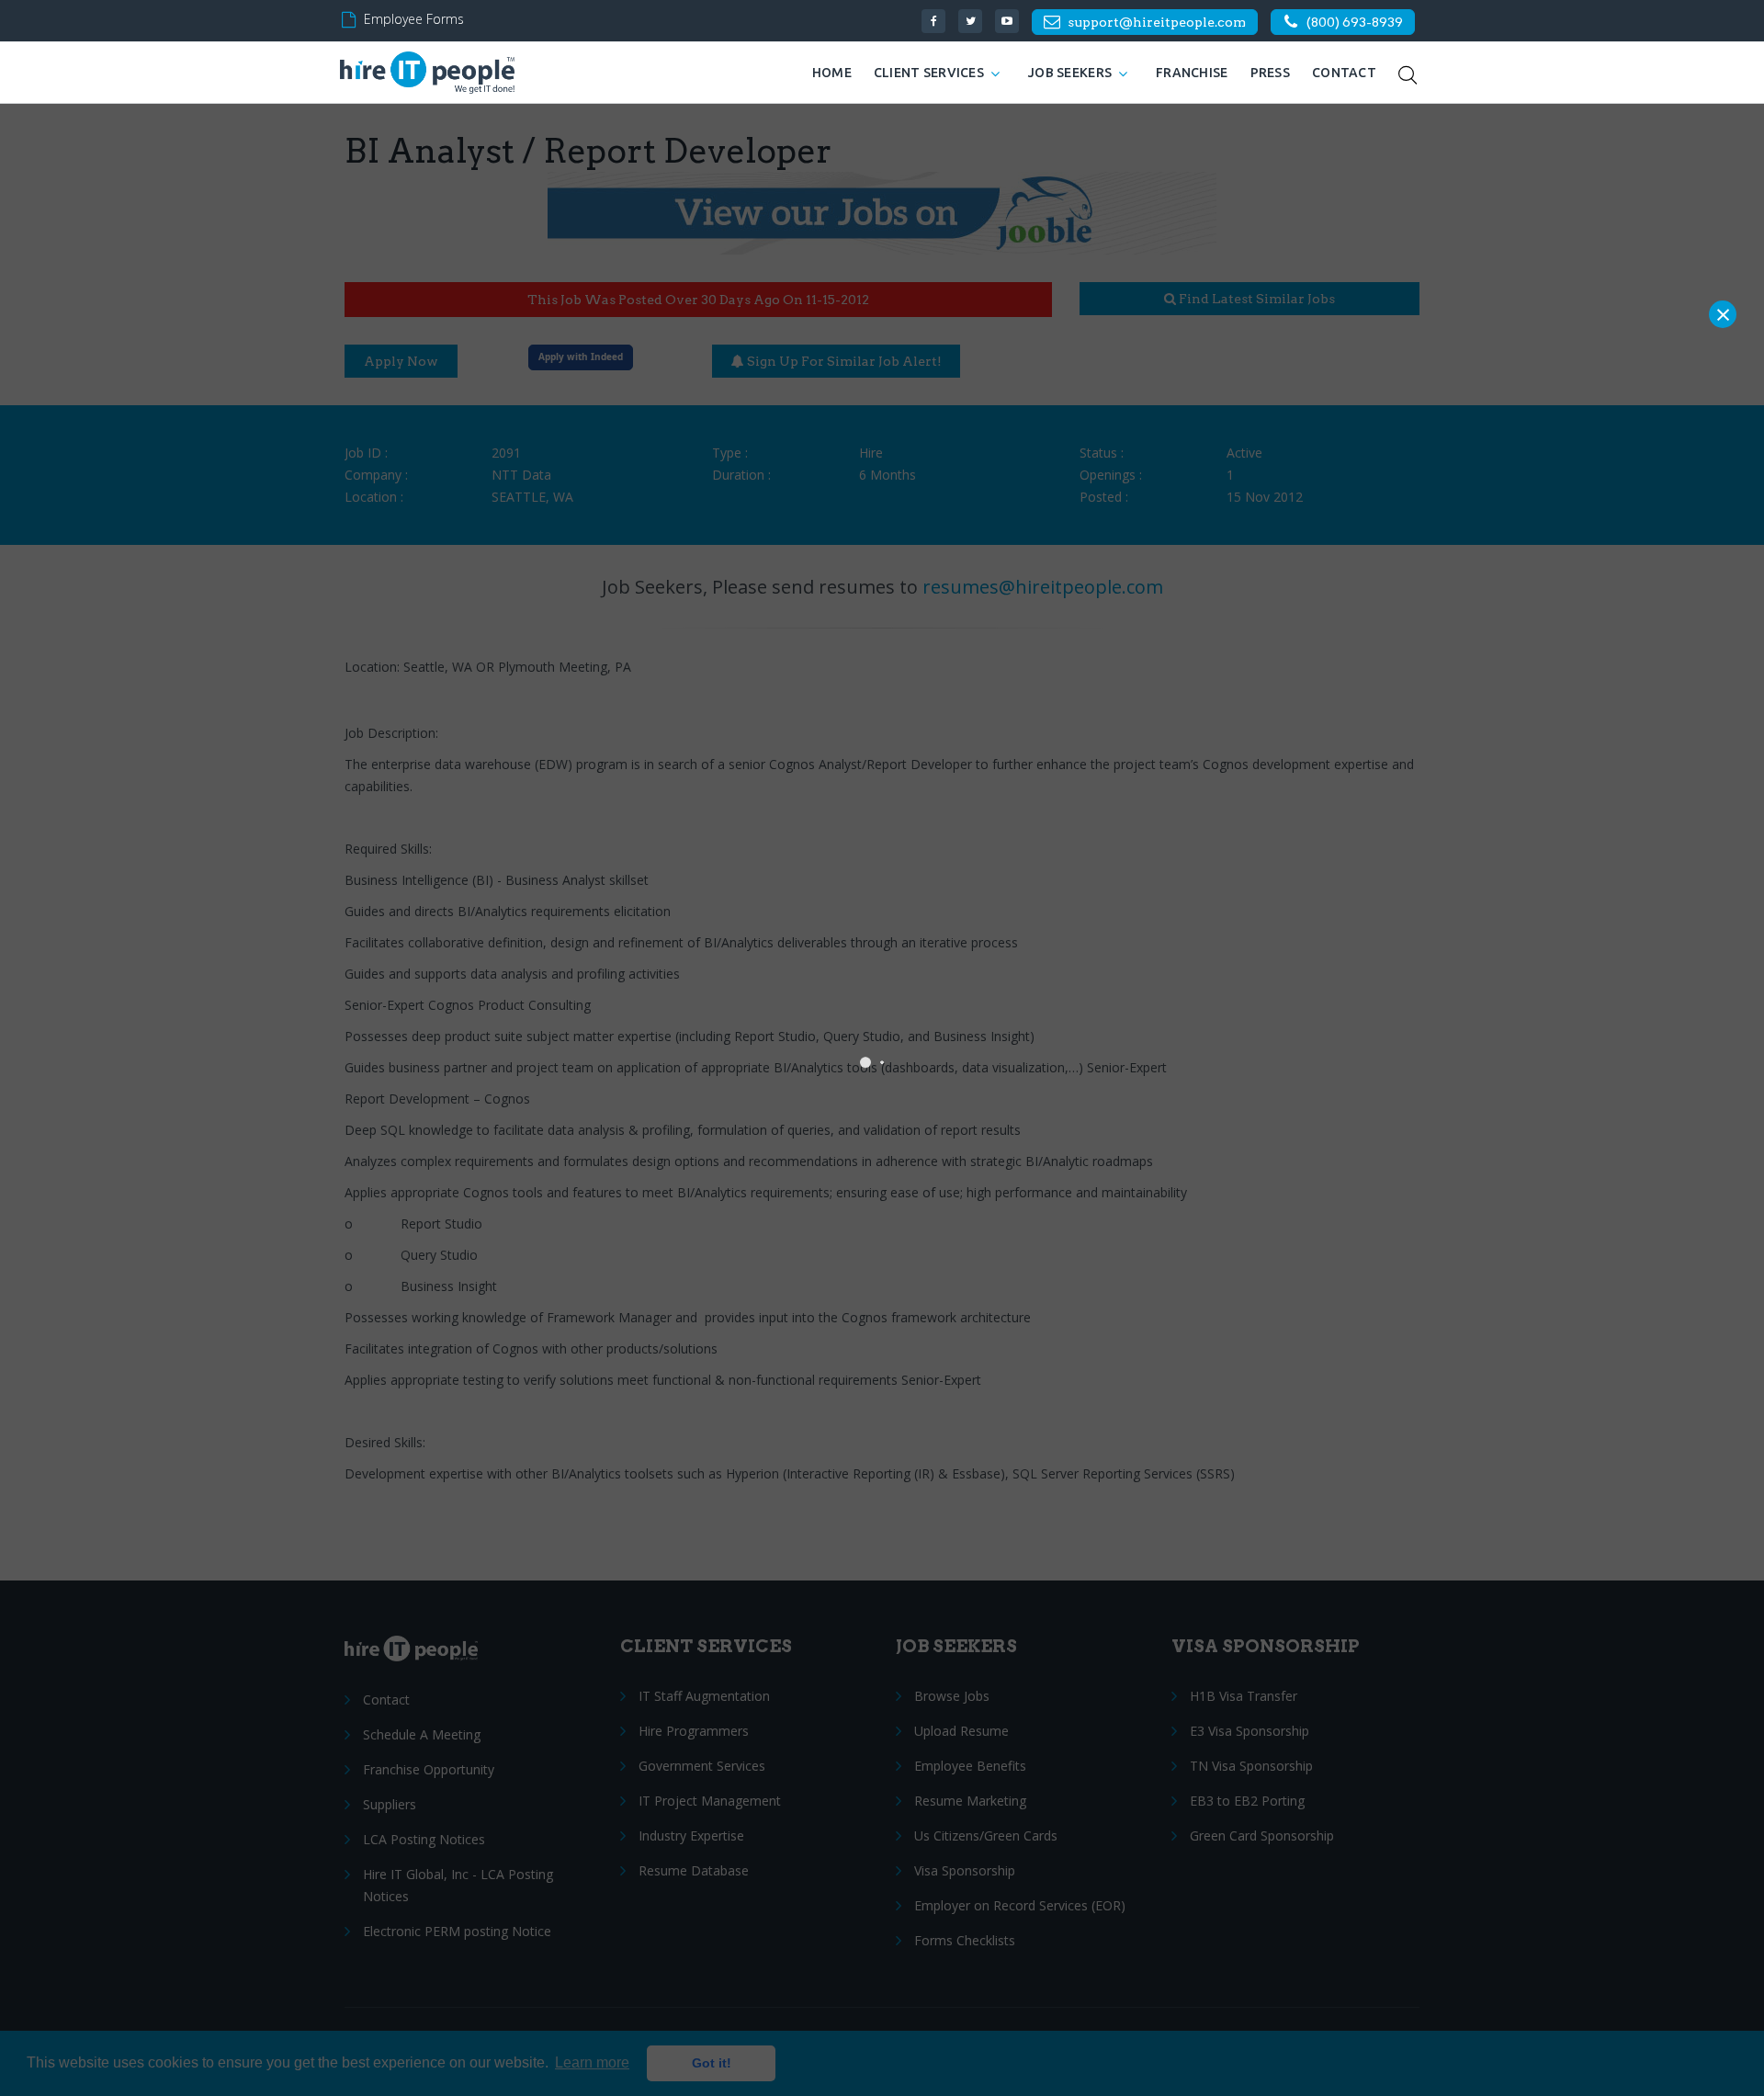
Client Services (929, 73)
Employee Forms (414, 19)
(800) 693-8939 (1355, 22)
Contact (1344, 73)
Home (832, 73)
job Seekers (1070, 73)
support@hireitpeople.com (1157, 22)
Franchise (1192, 73)
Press (1270, 73)
